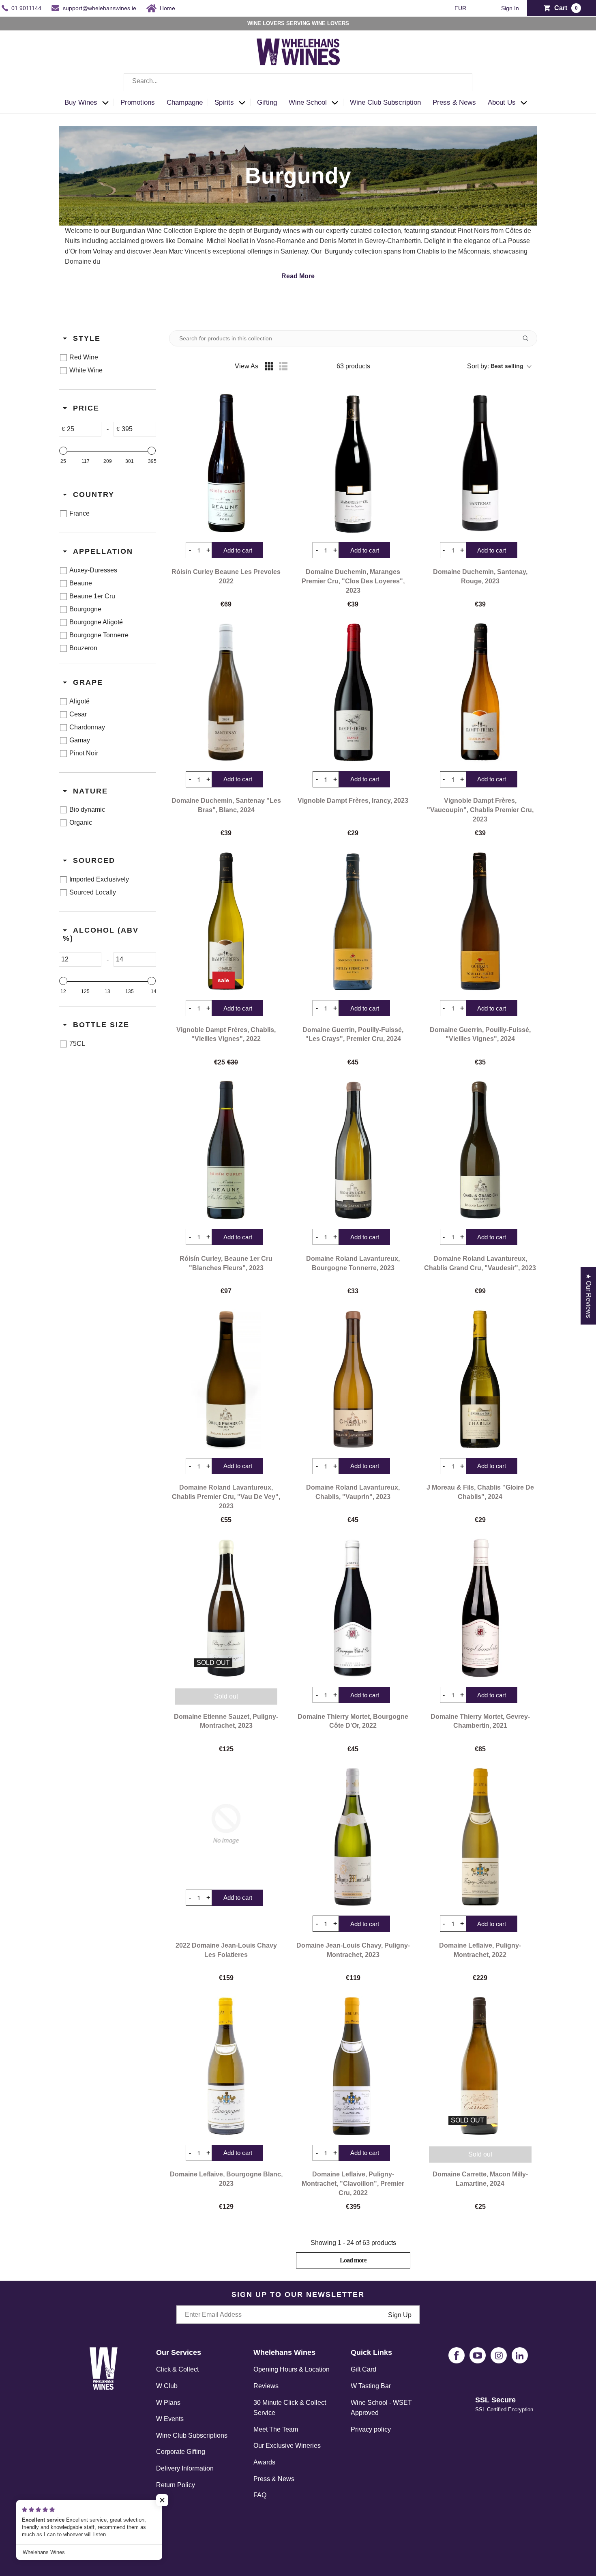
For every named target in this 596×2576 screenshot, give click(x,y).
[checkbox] (106, 357)
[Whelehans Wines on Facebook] (457, 2355)
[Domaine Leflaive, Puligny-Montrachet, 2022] (480, 1837)
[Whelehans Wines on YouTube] (478, 2355)
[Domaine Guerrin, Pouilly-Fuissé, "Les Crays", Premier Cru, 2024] (353, 921)
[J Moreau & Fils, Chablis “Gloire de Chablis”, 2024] (480, 1379)
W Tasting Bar (371, 2386)
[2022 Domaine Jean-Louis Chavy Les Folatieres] (226, 1824)
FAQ (260, 2495)
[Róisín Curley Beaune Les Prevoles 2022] (226, 463)
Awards (264, 2462)
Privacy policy (371, 2429)
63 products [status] (353, 366)
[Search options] (529, 338)
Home (167, 8)
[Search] (460, 82)
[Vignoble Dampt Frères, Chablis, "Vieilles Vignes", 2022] (226, 921)
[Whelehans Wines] (298, 52)
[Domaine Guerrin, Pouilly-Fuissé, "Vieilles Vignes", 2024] (480, 921)
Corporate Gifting (181, 2452)
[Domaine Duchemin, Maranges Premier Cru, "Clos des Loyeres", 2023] (353, 463)
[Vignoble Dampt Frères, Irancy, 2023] (353, 692)
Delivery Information (185, 2468)
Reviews (266, 2386)
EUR (461, 8)
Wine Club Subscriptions (192, 2435)
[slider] (63, 451)
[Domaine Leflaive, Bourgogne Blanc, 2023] (226, 2066)
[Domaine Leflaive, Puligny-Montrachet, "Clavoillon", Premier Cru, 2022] (353, 2066)
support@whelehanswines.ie (100, 8)
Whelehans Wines (127, 2541)
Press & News (274, 2479)
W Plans (168, 2403)
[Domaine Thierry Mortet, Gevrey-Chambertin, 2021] (480, 1608)
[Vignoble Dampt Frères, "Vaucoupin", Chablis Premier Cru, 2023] (480, 692)
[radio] (269, 366)
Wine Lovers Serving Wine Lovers (298, 23)
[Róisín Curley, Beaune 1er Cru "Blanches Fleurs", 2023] (226, 1150)
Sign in (510, 8)
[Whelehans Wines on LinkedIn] (520, 2355)
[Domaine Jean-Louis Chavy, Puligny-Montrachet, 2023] (353, 1837)
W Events (170, 2419)
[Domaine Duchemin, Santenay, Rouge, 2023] (480, 463)
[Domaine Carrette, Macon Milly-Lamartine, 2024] (480, 2066)
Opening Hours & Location (292, 2369)
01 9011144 (26, 8)
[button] (89, 103)
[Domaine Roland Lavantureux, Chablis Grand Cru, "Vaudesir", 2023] (480, 1150)
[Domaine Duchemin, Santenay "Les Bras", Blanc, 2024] (226, 692)
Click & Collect (177, 2369)
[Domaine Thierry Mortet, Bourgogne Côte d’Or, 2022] (353, 1608)
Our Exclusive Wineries (287, 2446)
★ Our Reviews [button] (588, 1296)
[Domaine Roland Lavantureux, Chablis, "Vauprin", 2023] (353, 1379)
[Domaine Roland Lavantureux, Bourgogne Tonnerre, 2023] (353, 1150)
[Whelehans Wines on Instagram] (499, 2355)
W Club (167, 2386)
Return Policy (176, 2485)
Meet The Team (276, 2429)
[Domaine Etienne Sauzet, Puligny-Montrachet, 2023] (226, 1608)
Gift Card (363, 2369)
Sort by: (495, 366)
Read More (298, 276)
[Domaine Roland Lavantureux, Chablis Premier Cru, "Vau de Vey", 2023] (226, 1379)
